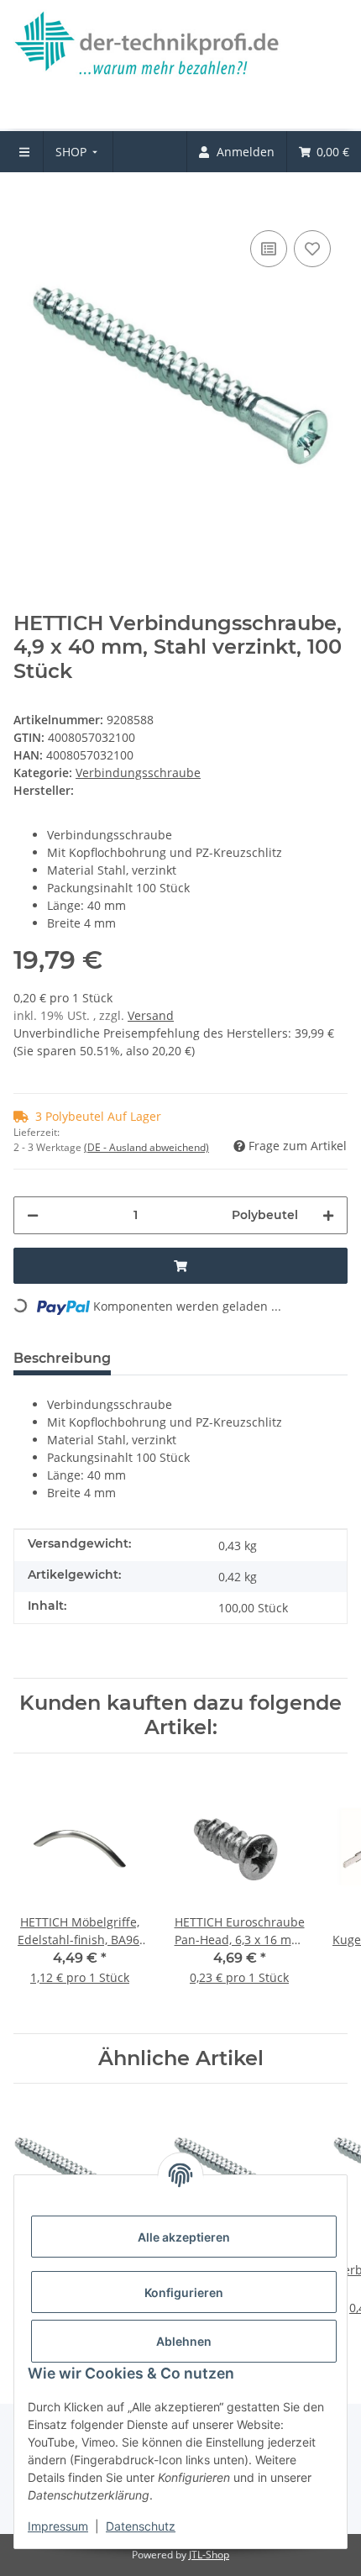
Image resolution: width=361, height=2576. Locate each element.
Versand (151, 1015)
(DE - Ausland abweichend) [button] (146, 1147)
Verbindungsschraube (138, 773)
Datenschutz (141, 2526)
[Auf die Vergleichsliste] (269, 249)
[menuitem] (78, 152)
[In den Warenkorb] (27, 201)
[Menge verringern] (33, 1215)
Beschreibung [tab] (62, 1358)
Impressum (58, 2526)
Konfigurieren (184, 2292)
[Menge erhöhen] (328, 1215)
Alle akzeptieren (184, 2237)
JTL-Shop (209, 2555)
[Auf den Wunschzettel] (312, 249)
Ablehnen (184, 2341)
